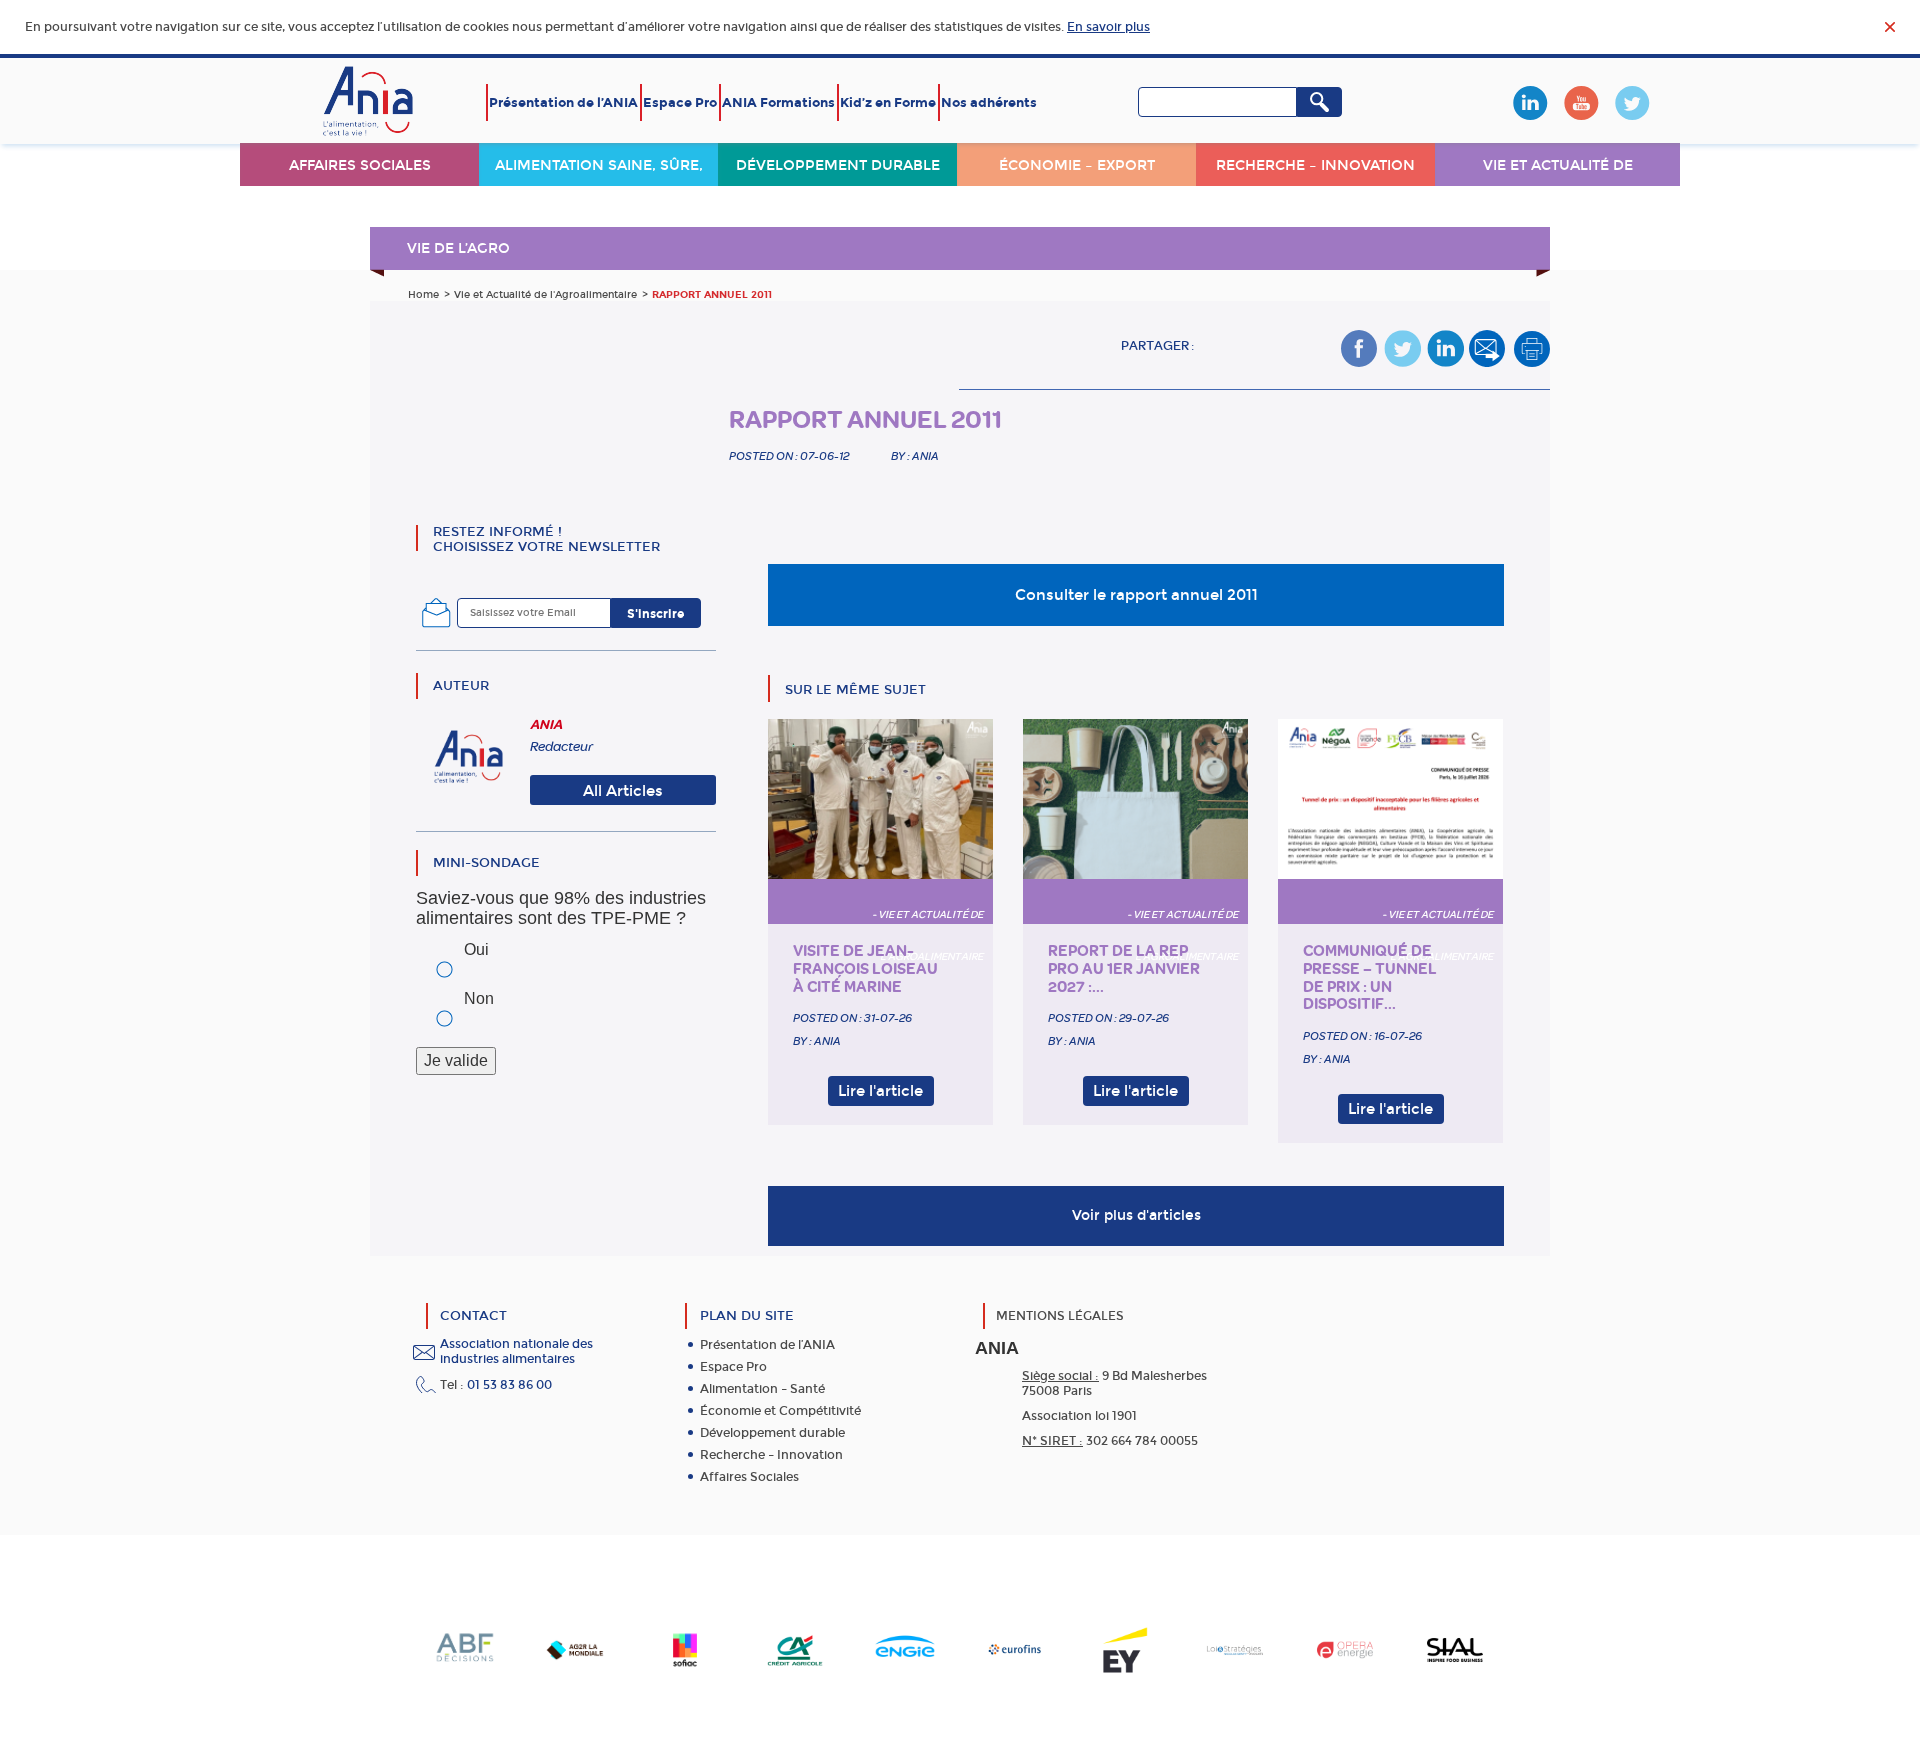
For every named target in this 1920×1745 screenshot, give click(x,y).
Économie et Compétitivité (780, 1411)
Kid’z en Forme (888, 102)
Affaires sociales (360, 165)
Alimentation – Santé (762, 1389)
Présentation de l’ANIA (563, 102)
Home (423, 295)
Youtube (1581, 103)
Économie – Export (1077, 165)
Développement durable (838, 165)
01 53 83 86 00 (509, 1385)
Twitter (1632, 103)
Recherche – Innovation (1315, 165)
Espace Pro (680, 102)
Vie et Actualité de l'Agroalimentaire (545, 295)
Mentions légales (1060, 1316)
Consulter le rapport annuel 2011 (1136, 595)
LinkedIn (1530, 103)
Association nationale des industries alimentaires (516, 1351)
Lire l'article (880, 1091)
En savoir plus (1108, 27)
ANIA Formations (778, 102)
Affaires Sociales (749, 1477)
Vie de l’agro (458, 248)
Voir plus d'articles (1136, 1215)
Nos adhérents (989, 102)
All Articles (623, 791)
